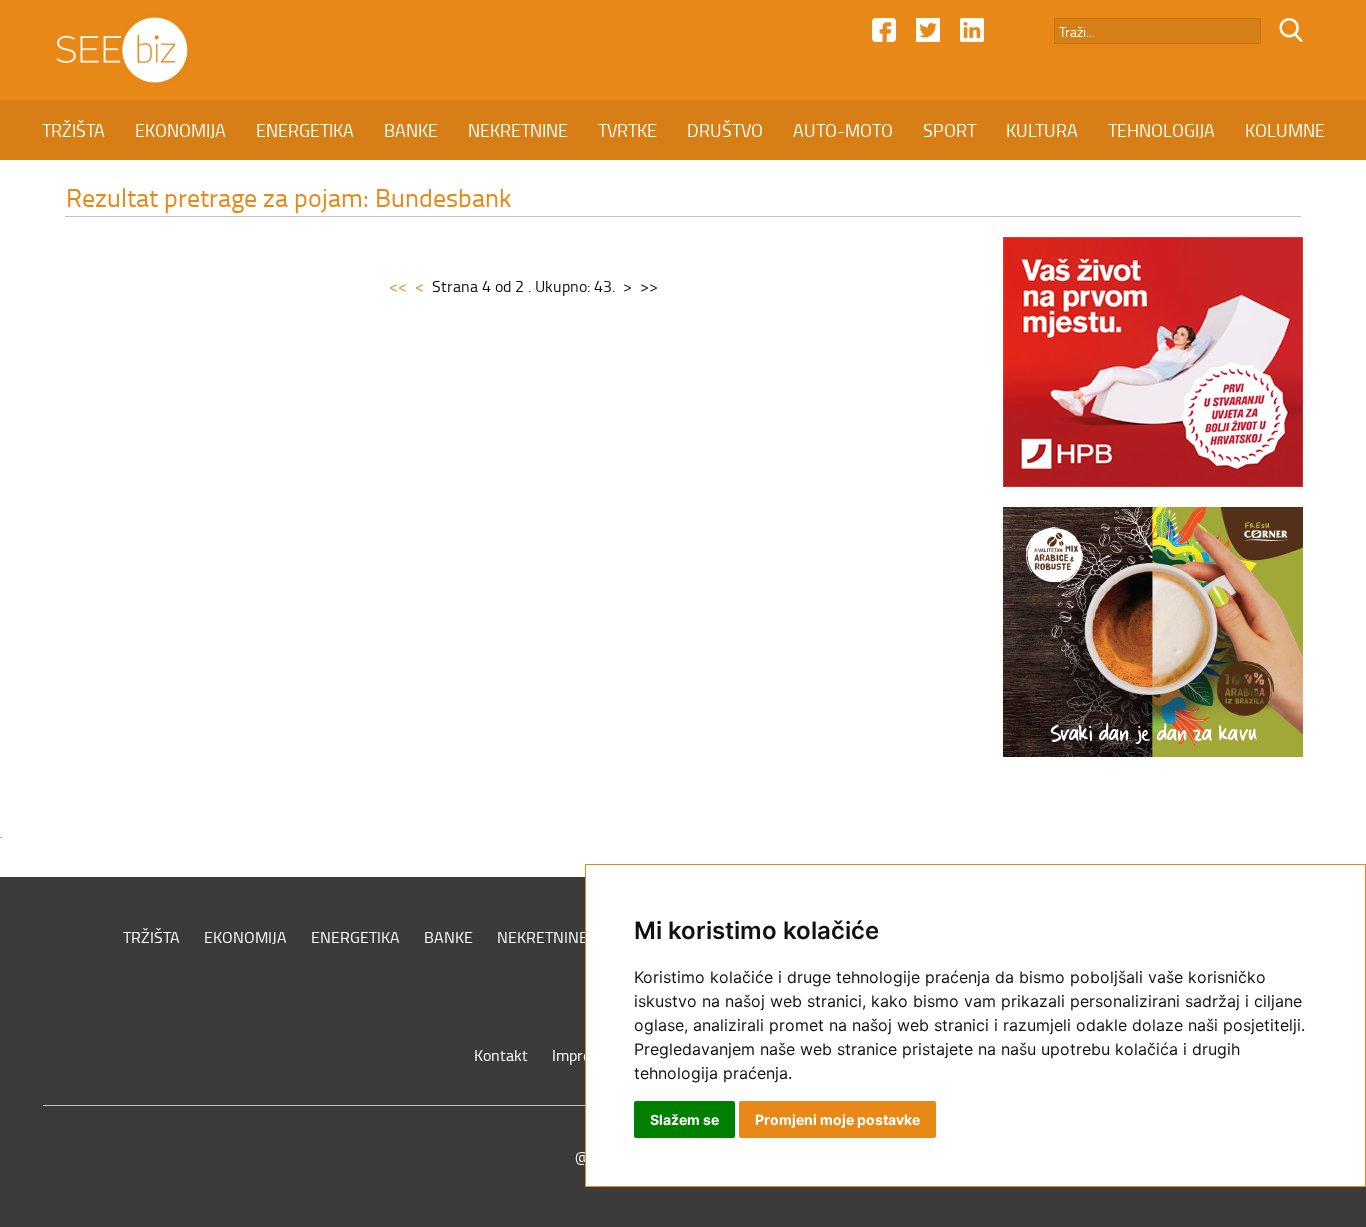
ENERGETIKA (305, 130)
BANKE (411, 130)
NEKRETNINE (518, 130)
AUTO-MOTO (843, 130)
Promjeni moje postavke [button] (837, 1119)
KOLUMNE (1285, 130)
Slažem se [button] (684, 1119)
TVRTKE (627, 130)
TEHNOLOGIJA (1161, 130)
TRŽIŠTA (73, 130)
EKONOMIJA (180, 130)
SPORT (949, 130)
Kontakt (501, 1055)
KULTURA (1042, 130)
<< (398, 286)
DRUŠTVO (725, 130)
